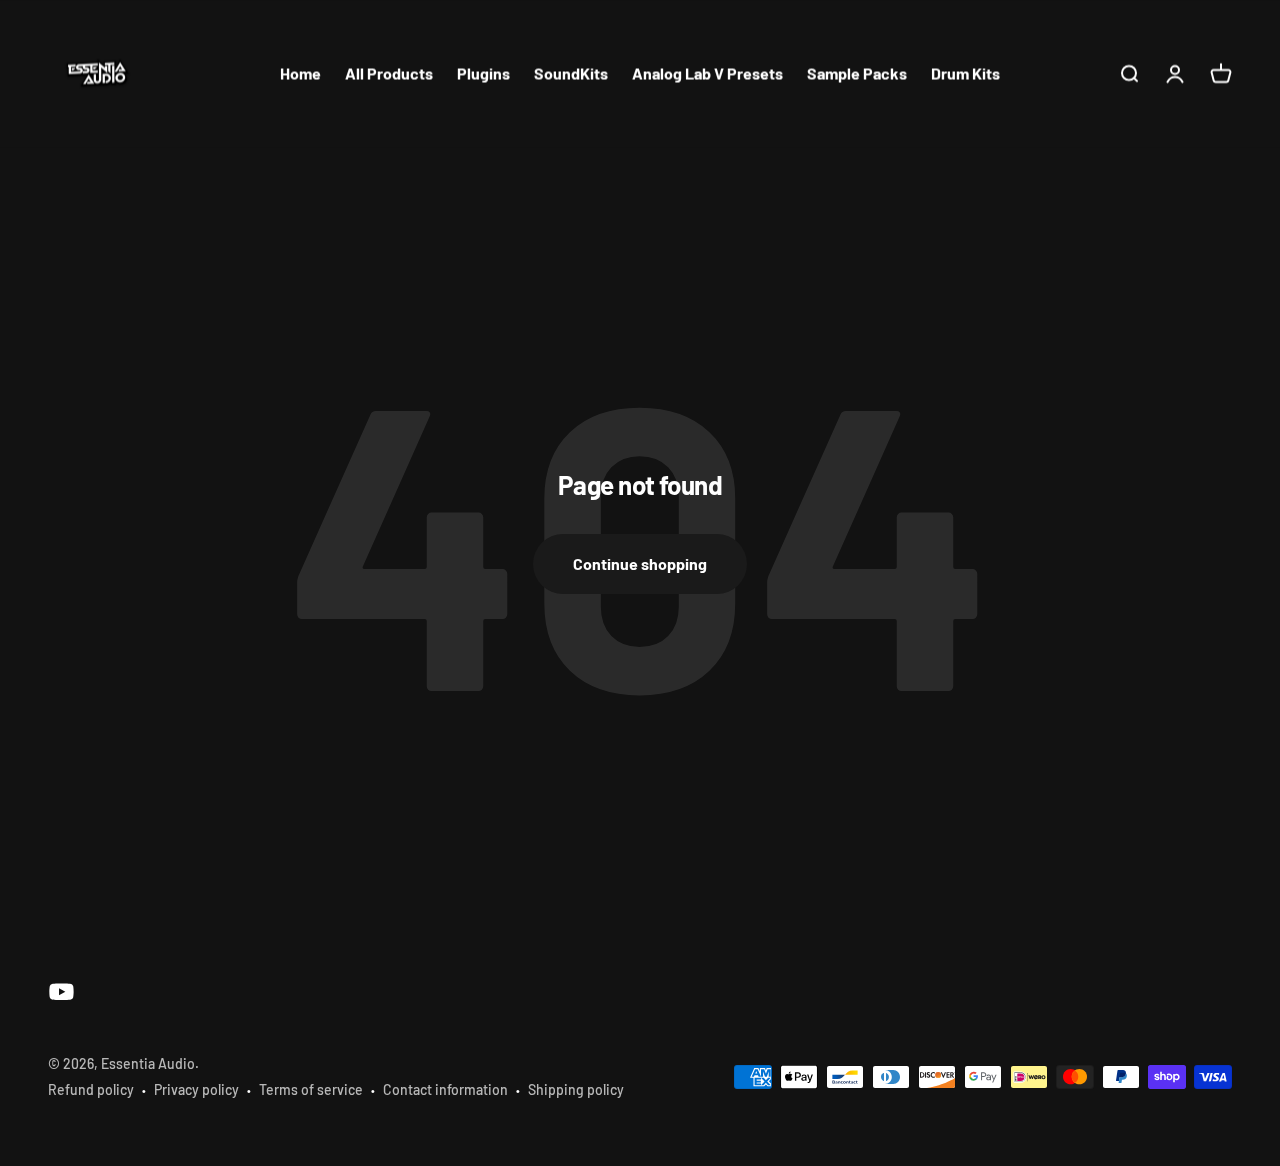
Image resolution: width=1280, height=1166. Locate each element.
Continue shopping (640, 563)
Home (300, 73)
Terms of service (311, 1089)
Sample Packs (857, 73)
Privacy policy (196, 1089)
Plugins (483, 73)
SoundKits (571, 73)
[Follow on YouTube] (61, 991)
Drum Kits (965, 73)
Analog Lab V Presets (707, 73)
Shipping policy (576, 1089)
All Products (389, 73)
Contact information (445, 1089)
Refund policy (91, 1089)
